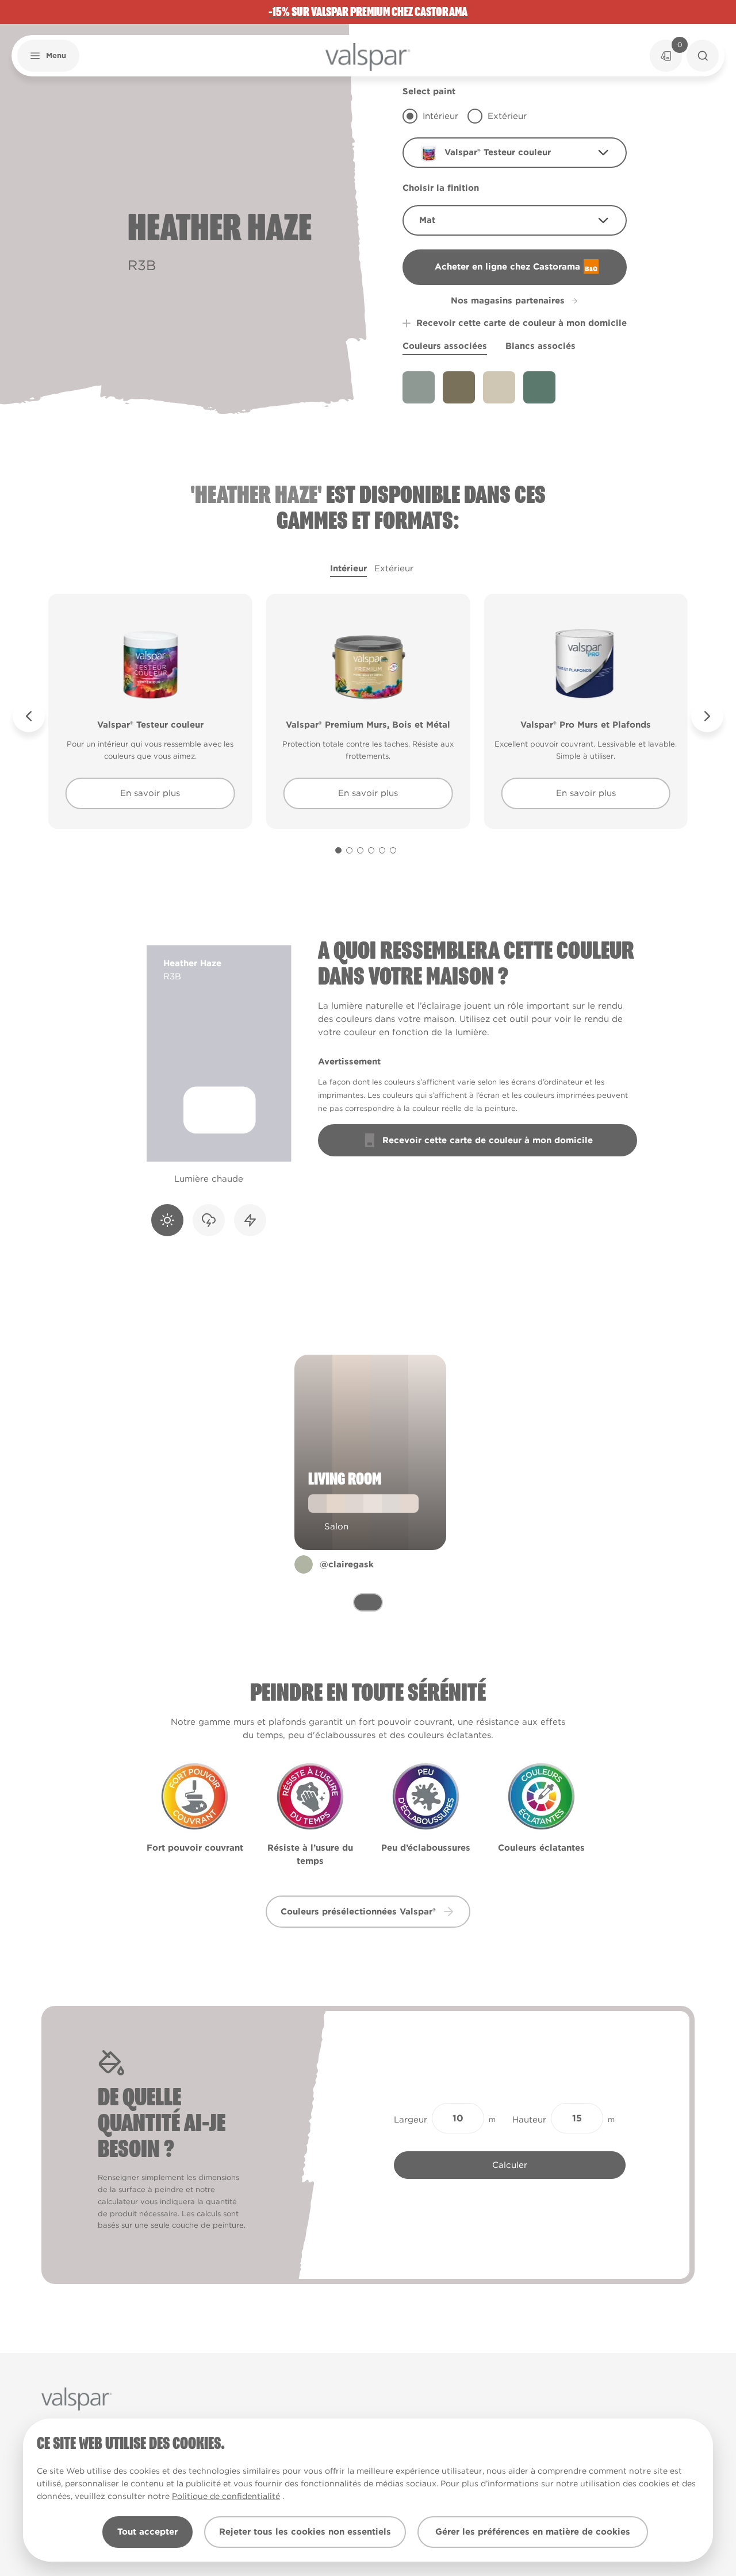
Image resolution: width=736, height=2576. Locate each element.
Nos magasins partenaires (508, 301)
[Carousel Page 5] (382, 850)
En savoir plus (150, 793)
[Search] (703, 56)
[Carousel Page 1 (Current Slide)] (338, 850)
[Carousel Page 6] (393, 850)
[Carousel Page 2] (349, 850)
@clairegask (347, 1564)
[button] (48, 56)
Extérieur (394, 568)
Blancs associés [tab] (540, 346)
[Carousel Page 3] (360, 850)
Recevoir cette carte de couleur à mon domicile (522, 323)
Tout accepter (147, 2532)
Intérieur (348, 568)
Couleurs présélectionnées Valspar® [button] (358, 1912)
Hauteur (529, 2120)
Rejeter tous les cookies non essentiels (305, 2532)
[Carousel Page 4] (371, 850)
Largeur (411, 2120)
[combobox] (515, 153)
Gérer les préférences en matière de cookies (533, 2532)
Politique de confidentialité (226, 2496)
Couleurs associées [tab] (445, 346)
